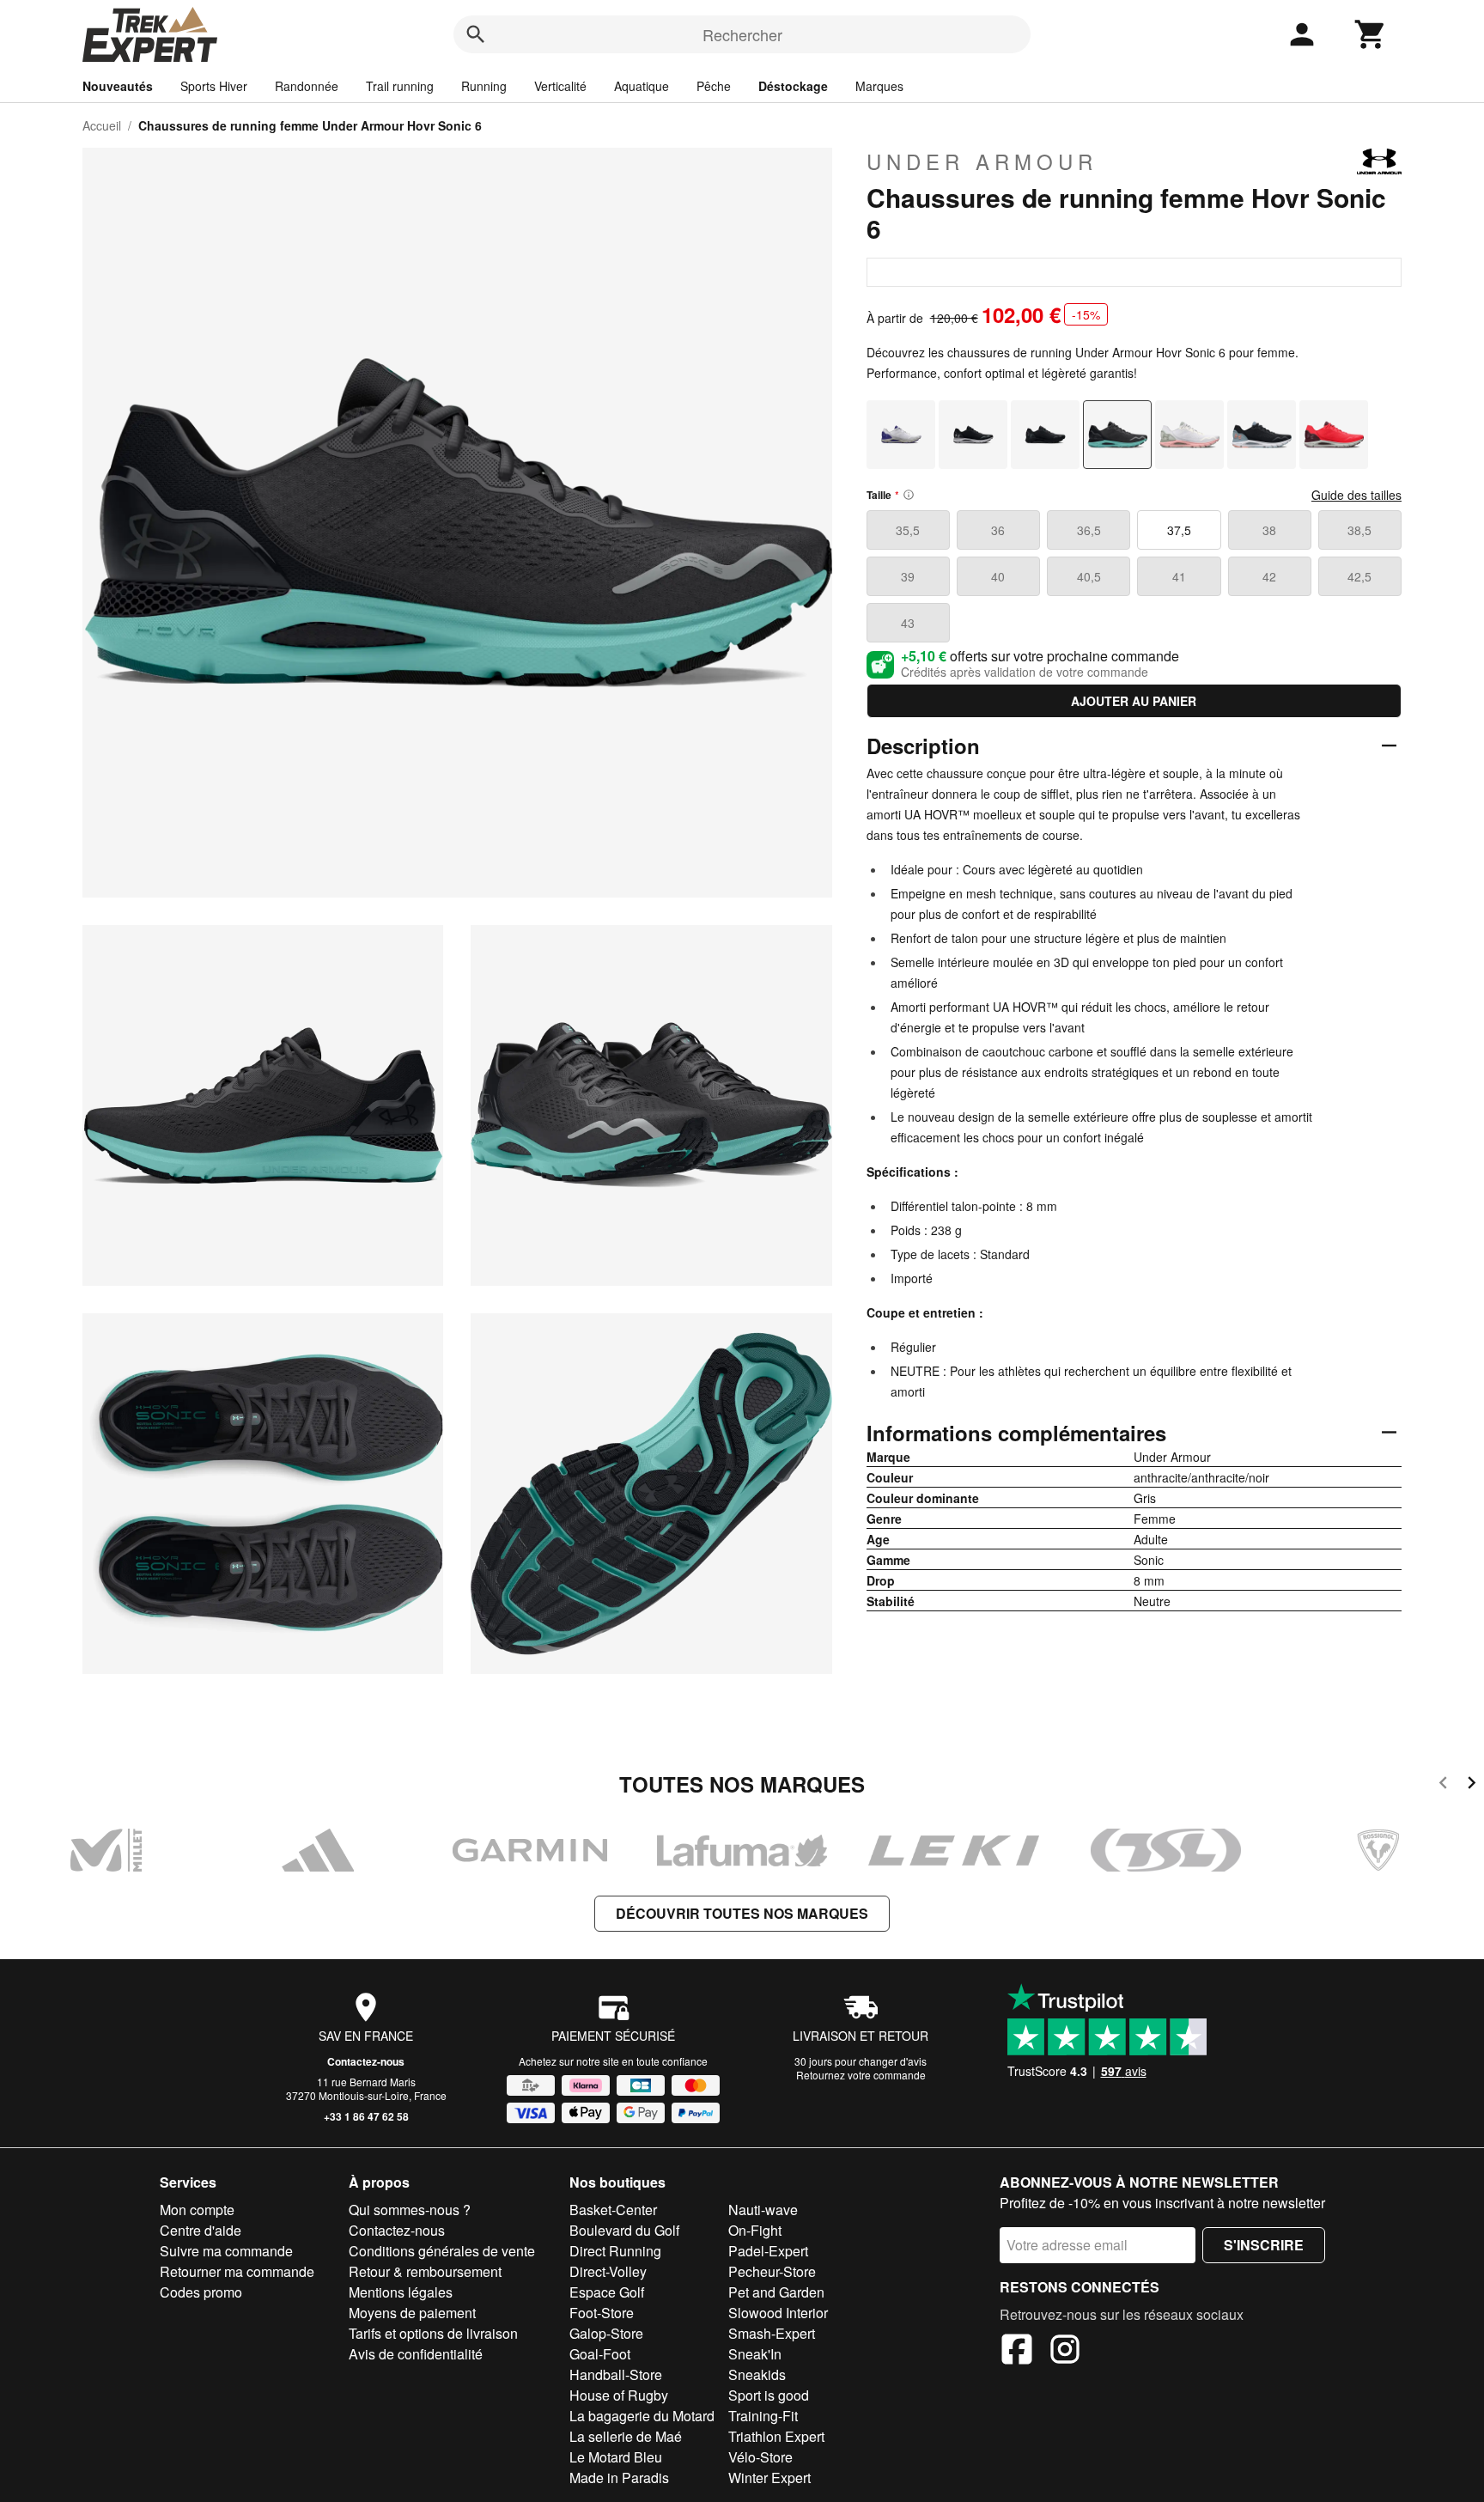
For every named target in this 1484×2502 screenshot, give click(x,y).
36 (998, 530)
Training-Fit (763, 2416)
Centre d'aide (201, 2230)
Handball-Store (616, 2374)
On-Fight (755, 2230)
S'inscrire (1264, 2245)
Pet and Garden (776, 2292)
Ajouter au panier (1134, 701)
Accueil (102, 125)
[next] (1472, 1785)
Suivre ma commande (226, 2251)
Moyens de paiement (412, 2313)
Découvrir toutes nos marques (742, 1913)
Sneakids (757, 2374)
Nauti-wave (763, 2210)
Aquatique (642, 86)
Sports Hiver (214, 86)
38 (1269, 530)
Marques (879, 86)
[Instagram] (1065, 2352)
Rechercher (742, 34)
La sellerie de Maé (626, 2436)
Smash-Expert (772, 2333)
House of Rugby (619, 2395)
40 (998, 576)
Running (484, 86)
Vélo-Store (760, 2457)
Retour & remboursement (425, 2271)
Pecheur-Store (772, 2271)
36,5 (1089, 530)
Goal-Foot (600, 2354)
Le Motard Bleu (616, 2457)
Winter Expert (769, 2478)
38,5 (1359, 530)
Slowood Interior (778, 2313)
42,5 (1359, 576)
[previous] (1443, 1785)
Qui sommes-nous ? (410, 2210)
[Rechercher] (476, 34)
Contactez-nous (366, 2061)
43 (908, 623)
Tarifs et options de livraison (433, 2333)
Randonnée (307, 86)
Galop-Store (606, 2333)
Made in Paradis (619, 2478)
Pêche (714, 86)
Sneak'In (755, 2354)
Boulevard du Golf (624, 2230)
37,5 (1179, 530)
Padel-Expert (768, 2251)
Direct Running (615, 2251)
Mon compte (197, 2210)
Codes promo (201, 2292)
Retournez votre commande (861, 2075)
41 (1179, 576)
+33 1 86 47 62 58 (366, 2116)
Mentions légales (401, 2292)
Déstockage (793, 86)
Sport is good (769, 2395)
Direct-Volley (608, 2271)
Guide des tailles (1356, 495)
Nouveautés (118, 86)
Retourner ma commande (237, 2271)
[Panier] (1371, 34)
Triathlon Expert (776, 2436)
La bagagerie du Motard (642, 2416)
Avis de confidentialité (416, 2354)
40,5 (1089, 576)
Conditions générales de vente (442, 2251)
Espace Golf (607, 2292)
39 (908, 576)
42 (1269, 576)
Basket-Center (613, 2210)
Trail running (400, 86)
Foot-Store (602, 2313)
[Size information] (909, 495)
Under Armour (982, 161)
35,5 (908, 530)
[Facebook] (1017, 2352)
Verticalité (560, 86)
